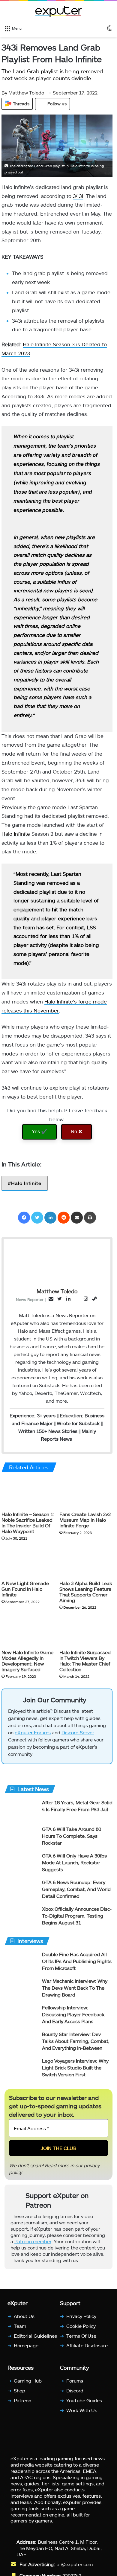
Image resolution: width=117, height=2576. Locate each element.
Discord (75, 2393)
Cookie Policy (81, 2328)
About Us (24, 2319)
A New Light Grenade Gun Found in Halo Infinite (25, 1589)
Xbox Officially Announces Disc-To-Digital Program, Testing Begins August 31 (77, 1918)
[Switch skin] (109, 28)
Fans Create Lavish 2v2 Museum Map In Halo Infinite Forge (85, 1520)
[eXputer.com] (58, 11)
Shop (19, 2393)
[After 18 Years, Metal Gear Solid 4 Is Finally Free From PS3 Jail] (21, 1813)
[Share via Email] (77, 1218)
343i (78, 196)
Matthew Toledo (23, 93)
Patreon (22, 2403)
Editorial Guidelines (35, 2338)
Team (20, 2328)
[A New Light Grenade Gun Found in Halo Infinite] (28, 1562)
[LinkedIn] (50, 1218)
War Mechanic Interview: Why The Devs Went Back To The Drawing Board (75, 1990)
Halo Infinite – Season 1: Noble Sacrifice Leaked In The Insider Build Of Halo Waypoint (28, 1523)
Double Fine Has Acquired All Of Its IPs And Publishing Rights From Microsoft (77, 1964)
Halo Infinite (16, 834)
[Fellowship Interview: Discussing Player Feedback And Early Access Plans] (21, 2018)
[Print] (90, 1218)
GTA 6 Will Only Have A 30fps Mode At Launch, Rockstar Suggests (74, 1865)
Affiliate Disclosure (87, 2348)
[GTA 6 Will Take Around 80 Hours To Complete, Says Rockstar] (21, 1840)
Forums (75, 2383)
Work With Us (82, 2413)
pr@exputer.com (75, 2567)
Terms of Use (81, 2338)
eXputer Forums (33, 1735)
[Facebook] (24, 1218)
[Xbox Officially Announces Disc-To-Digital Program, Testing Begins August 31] (21, 1920)
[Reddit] (64, 1218)
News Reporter (30, 1299)
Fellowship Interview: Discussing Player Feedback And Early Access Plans (73, 2017)
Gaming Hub (28, 2383)
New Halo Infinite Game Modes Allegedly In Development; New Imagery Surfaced (27, 1661)
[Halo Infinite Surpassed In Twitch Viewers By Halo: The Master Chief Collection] (86, 1631)
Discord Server (78, 1735)
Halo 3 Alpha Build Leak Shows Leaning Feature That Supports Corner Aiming (86, 1592)
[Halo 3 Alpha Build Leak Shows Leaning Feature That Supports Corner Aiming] (86, 1562)
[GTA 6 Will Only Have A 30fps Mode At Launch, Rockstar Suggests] (21, 1866)
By (5, 93)
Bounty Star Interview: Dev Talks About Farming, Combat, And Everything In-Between (76, 2044)
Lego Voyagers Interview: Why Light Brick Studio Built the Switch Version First (75, 2070)
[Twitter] (37, 1218)
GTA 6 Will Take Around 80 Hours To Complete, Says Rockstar (72, 1838)
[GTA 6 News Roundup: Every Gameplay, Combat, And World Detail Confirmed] (21, 1893)
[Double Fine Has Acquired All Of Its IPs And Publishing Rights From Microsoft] (21, 1965)
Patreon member (33, 2244)
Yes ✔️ (39, 1132)
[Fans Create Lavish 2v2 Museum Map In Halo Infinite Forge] (86, 1494)
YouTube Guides (84, 2403)
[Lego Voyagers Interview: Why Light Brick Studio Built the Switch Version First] (21, 2071)
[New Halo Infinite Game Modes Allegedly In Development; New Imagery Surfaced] (28, 1631)
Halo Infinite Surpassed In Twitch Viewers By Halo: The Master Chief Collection (85, 1661)
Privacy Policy (81, 2319)
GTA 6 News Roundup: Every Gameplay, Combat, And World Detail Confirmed (76, 1892)
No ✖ (76, 1132)
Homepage (26, 2348)
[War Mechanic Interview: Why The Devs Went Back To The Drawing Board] (21, 1992)
